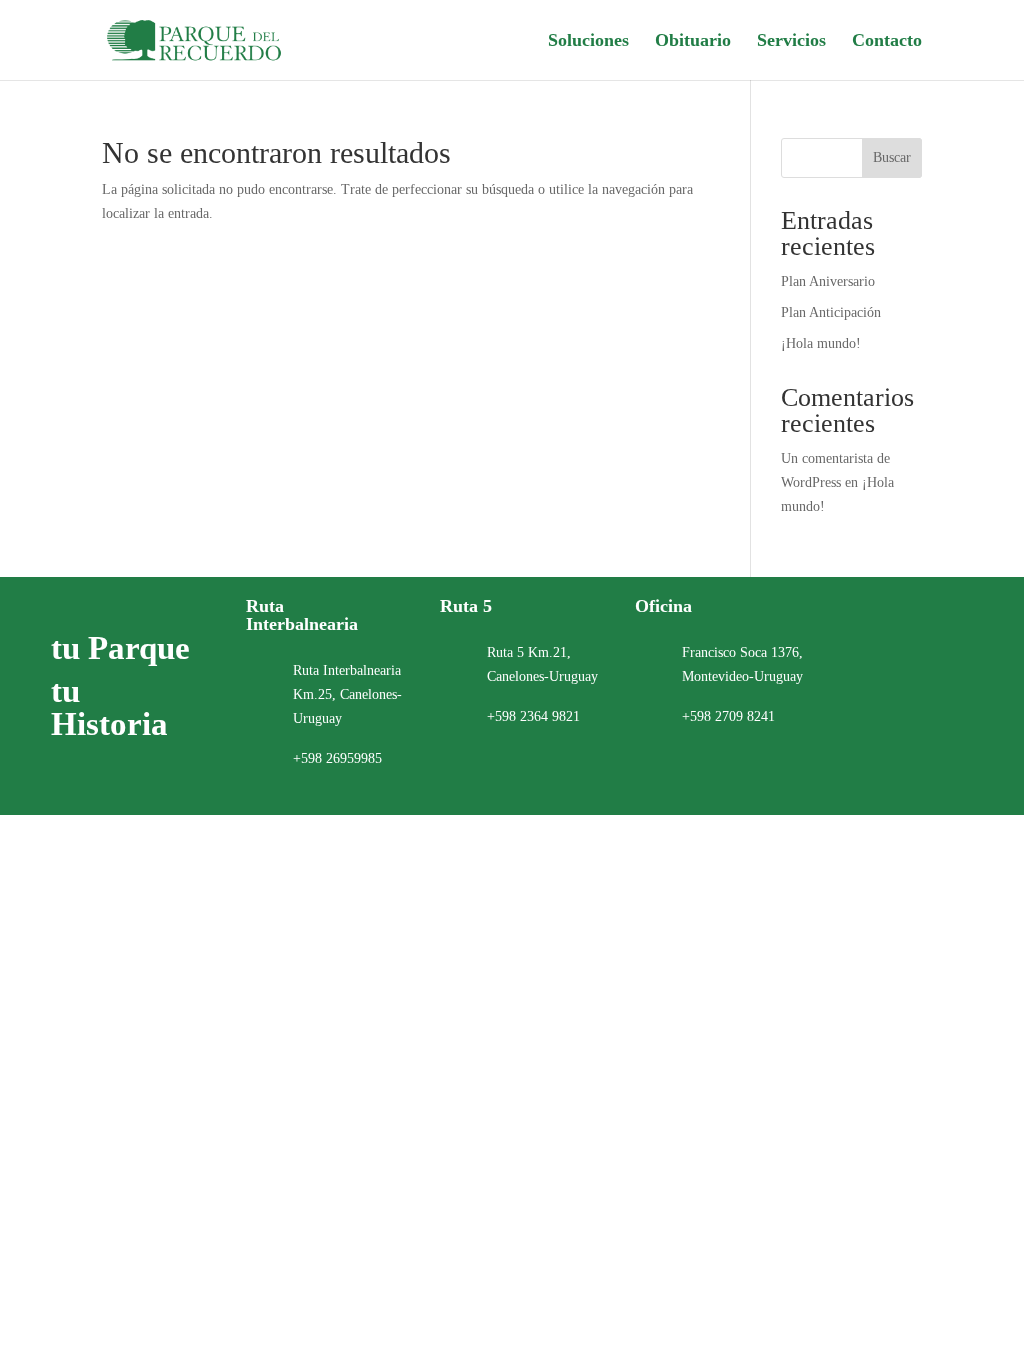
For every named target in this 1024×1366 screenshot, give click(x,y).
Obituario (693, 41)
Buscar (892, 157)
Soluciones (588, 41)
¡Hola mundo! (821, 343)
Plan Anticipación (831, 312)
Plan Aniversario (828, 281)
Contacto (887, 41)
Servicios (791, 41)
